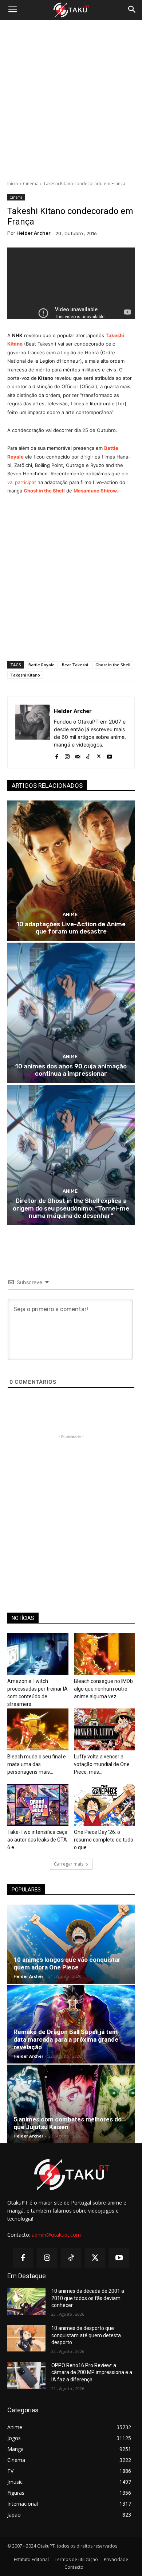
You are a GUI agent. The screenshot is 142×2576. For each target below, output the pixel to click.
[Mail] (78, 755)
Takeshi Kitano (25, 675)
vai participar (22, 482)
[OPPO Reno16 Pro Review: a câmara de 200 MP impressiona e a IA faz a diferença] (26, 2376)
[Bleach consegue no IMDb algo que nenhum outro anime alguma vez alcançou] (104, 1654)
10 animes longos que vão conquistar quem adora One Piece (67, 1963)
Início (13, 184)
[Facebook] (57, 755)
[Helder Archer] (33, 732)
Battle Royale (42, 665)
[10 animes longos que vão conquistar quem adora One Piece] (71, 1944)
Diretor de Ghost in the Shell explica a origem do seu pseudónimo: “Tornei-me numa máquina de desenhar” (71, 1208)
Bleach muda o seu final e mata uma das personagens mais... (37, 1764)
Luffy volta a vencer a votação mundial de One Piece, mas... (102, 1764)
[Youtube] (109, 755)
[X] (99, 755)
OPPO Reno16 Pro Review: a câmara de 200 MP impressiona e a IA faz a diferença (92, 2372)
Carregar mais (69, 1864)
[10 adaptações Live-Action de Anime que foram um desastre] (71, 871)
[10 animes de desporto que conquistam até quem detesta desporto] (26, 2338)
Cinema (31, 184)
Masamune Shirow (95, 491)
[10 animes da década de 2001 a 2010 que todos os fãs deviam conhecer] (26, 2301)
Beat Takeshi (75, 665)
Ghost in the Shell (44, 491)
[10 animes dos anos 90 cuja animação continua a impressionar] (71, 1013)
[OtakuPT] (71, 10)
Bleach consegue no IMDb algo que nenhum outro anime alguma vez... (103, 1689)
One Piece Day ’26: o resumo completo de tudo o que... (104, 1840)
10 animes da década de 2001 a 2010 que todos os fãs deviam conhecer (88, 2298)
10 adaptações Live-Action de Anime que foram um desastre (71, 928)
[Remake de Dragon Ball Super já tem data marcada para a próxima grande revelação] (71, 2024)
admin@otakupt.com (56, 2235)
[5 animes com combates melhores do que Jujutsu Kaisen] (71, 2104)
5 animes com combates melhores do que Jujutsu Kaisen (68, 2123)
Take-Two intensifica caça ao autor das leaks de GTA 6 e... (37, 1840)
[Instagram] (67, 755)
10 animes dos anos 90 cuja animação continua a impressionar (71, 1070)
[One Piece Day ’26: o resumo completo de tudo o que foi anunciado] (104, 1805)
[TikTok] (88, 755)
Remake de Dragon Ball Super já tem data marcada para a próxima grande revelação (66, 2039)
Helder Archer (33, 233)
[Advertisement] (71, 100)
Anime (70, 914)
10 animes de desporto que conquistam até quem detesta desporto (86, 2335)
